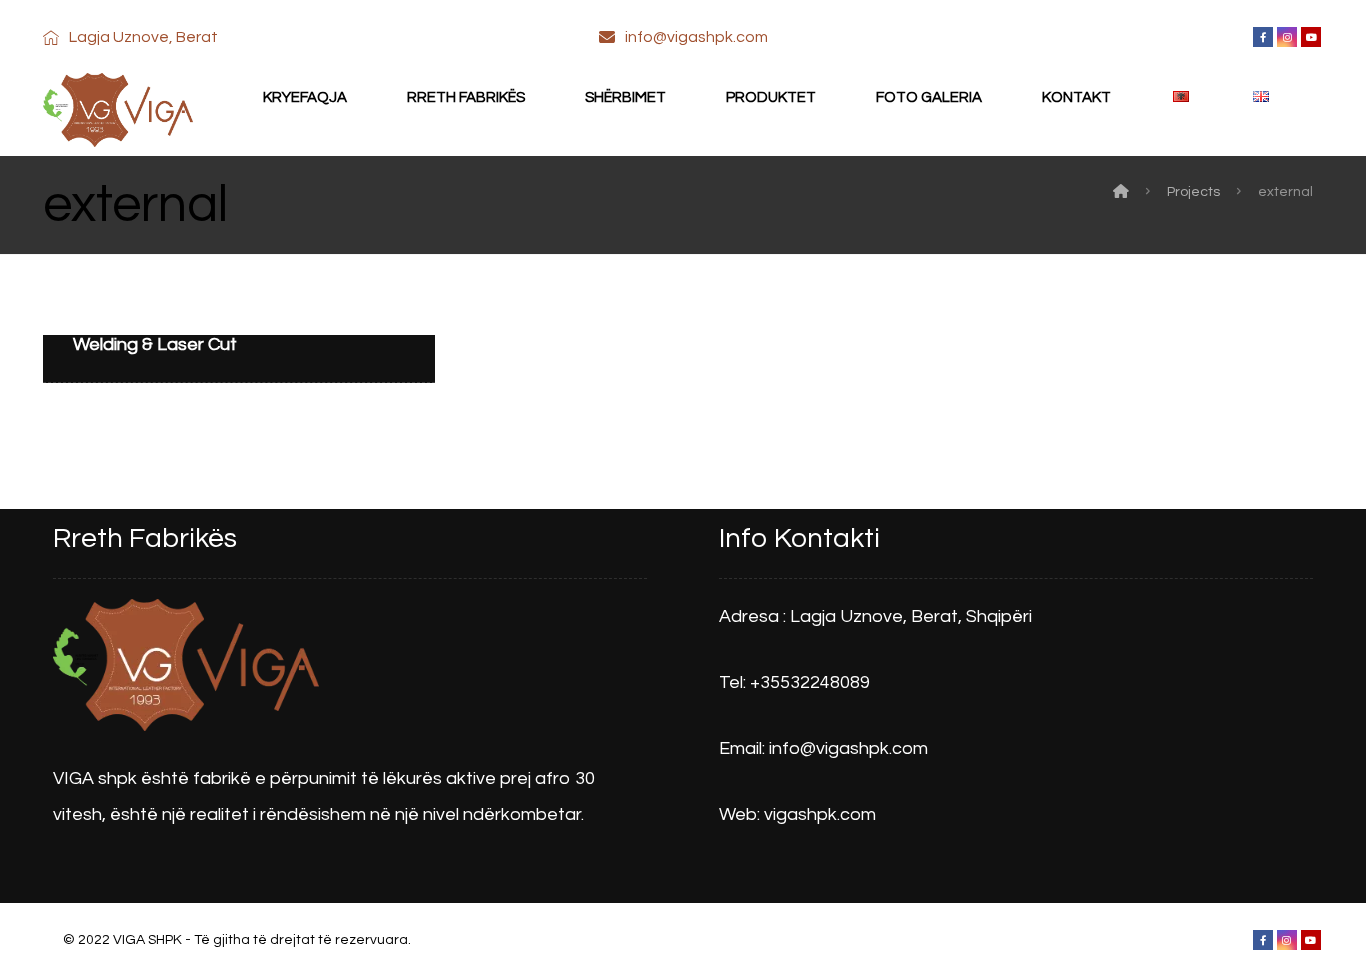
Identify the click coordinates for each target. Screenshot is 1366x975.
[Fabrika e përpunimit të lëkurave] (118, 113)
